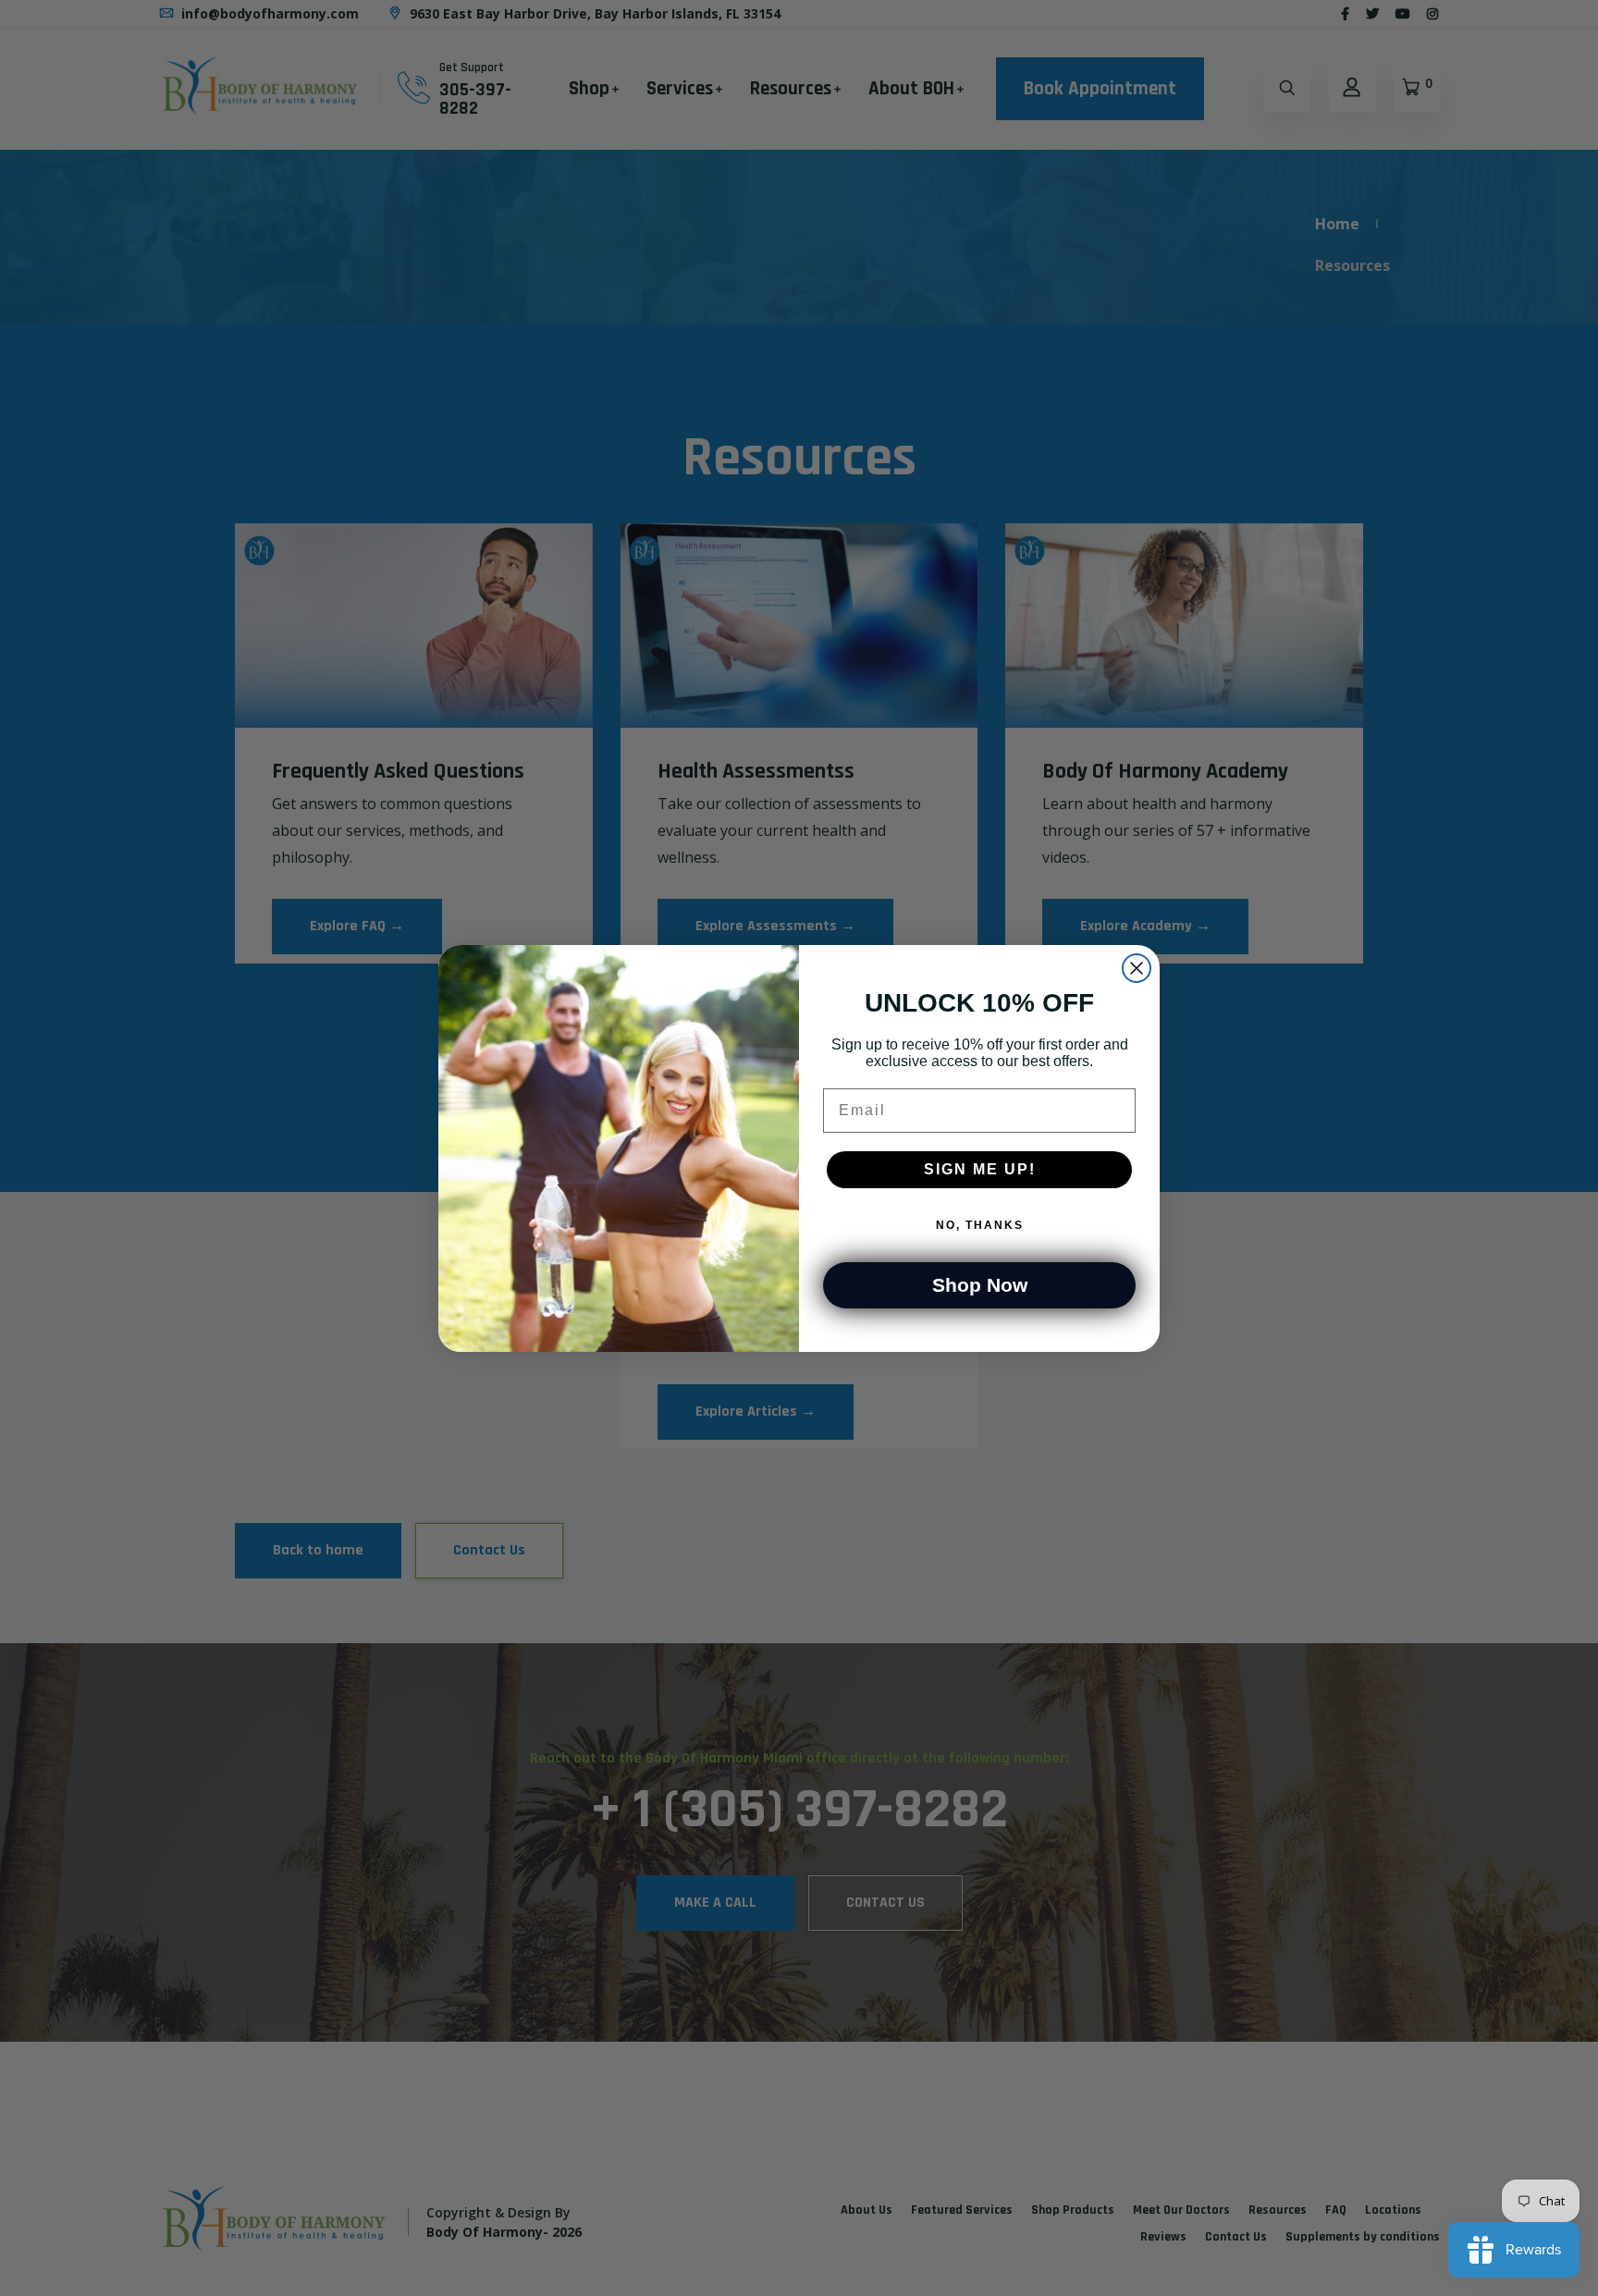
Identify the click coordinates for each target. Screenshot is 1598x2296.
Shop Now (980, 1285)
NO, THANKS (980, 1225)
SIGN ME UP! (980, 1169)
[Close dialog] (1137, 968)
